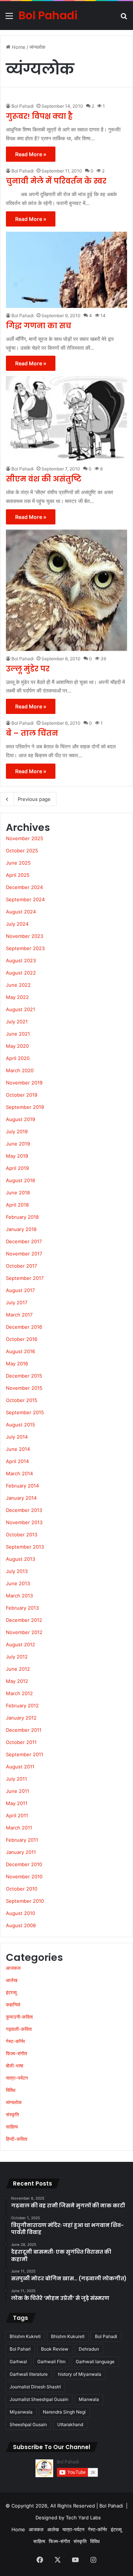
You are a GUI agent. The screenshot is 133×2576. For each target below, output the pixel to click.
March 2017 (19, 1315)
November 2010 (24, 1876)
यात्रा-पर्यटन (17, 2078)
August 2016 (21, 1351)
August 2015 (21, 1425)
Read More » (31, 154)
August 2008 (21, 1925)
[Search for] (124, 18)
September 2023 (25, 948)
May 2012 (17, 1681)
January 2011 (21, 1852)
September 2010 (25, 1901)
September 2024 (25, 899)
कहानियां (13, 2005)
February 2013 (22, 1608)
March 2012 (19, 1693)
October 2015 (22, 1400)
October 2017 (21, 1266)
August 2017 (20, 1290)
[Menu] (9, 18)
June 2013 (18, 1583)
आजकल (13, 1968)
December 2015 (24, 1376)
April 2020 (18, 1058)
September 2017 (25, 1278)
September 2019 (25, 1107)
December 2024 (24, 887)
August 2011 (20, 1767)
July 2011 (16, 1779)
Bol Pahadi (23, 106)
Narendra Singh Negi (64, 2412)
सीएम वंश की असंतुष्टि (44, 479)
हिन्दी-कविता (17, 2139)
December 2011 (24, 1730)
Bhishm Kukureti (68, 2336)
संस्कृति (12, 2114)
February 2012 (22, 1705)
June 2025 (18, 863)
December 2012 (24, 1620)
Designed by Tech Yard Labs (68, 2518)
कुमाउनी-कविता (19, 2017)
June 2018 (18, 1193)
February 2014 (22, 1486)
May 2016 (17, 1364)
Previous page (34, 799)
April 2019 (17, 1168)
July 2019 (17, 1131)
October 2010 (22, 1889)
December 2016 (24, 1327)
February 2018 (22, 1217)
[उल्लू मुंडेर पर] (66, 590)
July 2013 (17, 1571)
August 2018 (21, 1180)
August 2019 (21, 1119)
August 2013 (21, 1559)
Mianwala (89, 2399)
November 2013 (24, 1522)
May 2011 (17, 1803)
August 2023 (21, 960)
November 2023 (25, 936)
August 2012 (21, 1644)
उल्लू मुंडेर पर (28, 669)
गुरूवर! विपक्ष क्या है (39, 116)
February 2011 (22, 1840)
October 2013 (22, 1534)
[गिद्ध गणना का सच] (66, 270)
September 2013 (25, 1547)
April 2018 (17, 1205)
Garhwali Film (51, 2362)
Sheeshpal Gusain (28, 2424)
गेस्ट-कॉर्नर (16, 2041)
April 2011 (17, 1815)
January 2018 (21, 1229)
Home (18, 47)
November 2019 (24, 1083)
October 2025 (22, 851)
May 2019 (17, 1156)
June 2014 (18, 1449)
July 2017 (17, 1302)
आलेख (12, 1980)
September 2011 (25, 1754)
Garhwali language (95, 2362)
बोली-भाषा (15, 2066)
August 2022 (21, 973)
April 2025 (18, 875)
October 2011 (21, 1742)
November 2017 (24, 1254)
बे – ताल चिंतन (32, 733)
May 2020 (17, 1046)
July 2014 (17, 1437)
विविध (11, 2090)
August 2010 (21, 1913)
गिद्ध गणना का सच (39, 326)
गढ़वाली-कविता (19, 2029)
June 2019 (18, 1144)
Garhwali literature (29, 2374)
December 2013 (24, 1510)
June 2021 (18, 1034)
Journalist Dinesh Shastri (35, 2387)
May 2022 (17, 997)
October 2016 (22, 1339)
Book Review (55, 2349)
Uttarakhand (70, 2424)
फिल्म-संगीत (16, 2053)
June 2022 (18, 985)
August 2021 (21, 1009)
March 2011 (19, 1828)
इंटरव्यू (11, 1992)
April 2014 (17, 1461)
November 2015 (24, 1388)
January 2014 (21, 1498)
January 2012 (21, 1718)
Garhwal (18, 2362)
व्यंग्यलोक (14, 2102)
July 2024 (17, 924)
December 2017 (24, 1241)
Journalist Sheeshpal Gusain (39, 2399)
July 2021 (17, 1022)
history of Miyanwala (80, 2374)
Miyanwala (21, 2412)
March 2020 (20, 1070)
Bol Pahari (20, 2349)
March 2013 (19, 1596)
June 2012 (18, 1669)
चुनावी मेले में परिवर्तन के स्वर (56, 181)
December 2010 (24, 1864)
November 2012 (24, 1632)
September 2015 (25, 1412)
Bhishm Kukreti (25, 2336)
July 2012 (17, 1657)
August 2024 (21, 912)
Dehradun (89, 2349)
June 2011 (18, 1791)
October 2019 (22, 1095)
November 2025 (25, 838)
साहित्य (12, 2127)
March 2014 (19, 1473)
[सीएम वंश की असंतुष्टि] (66, 419)
